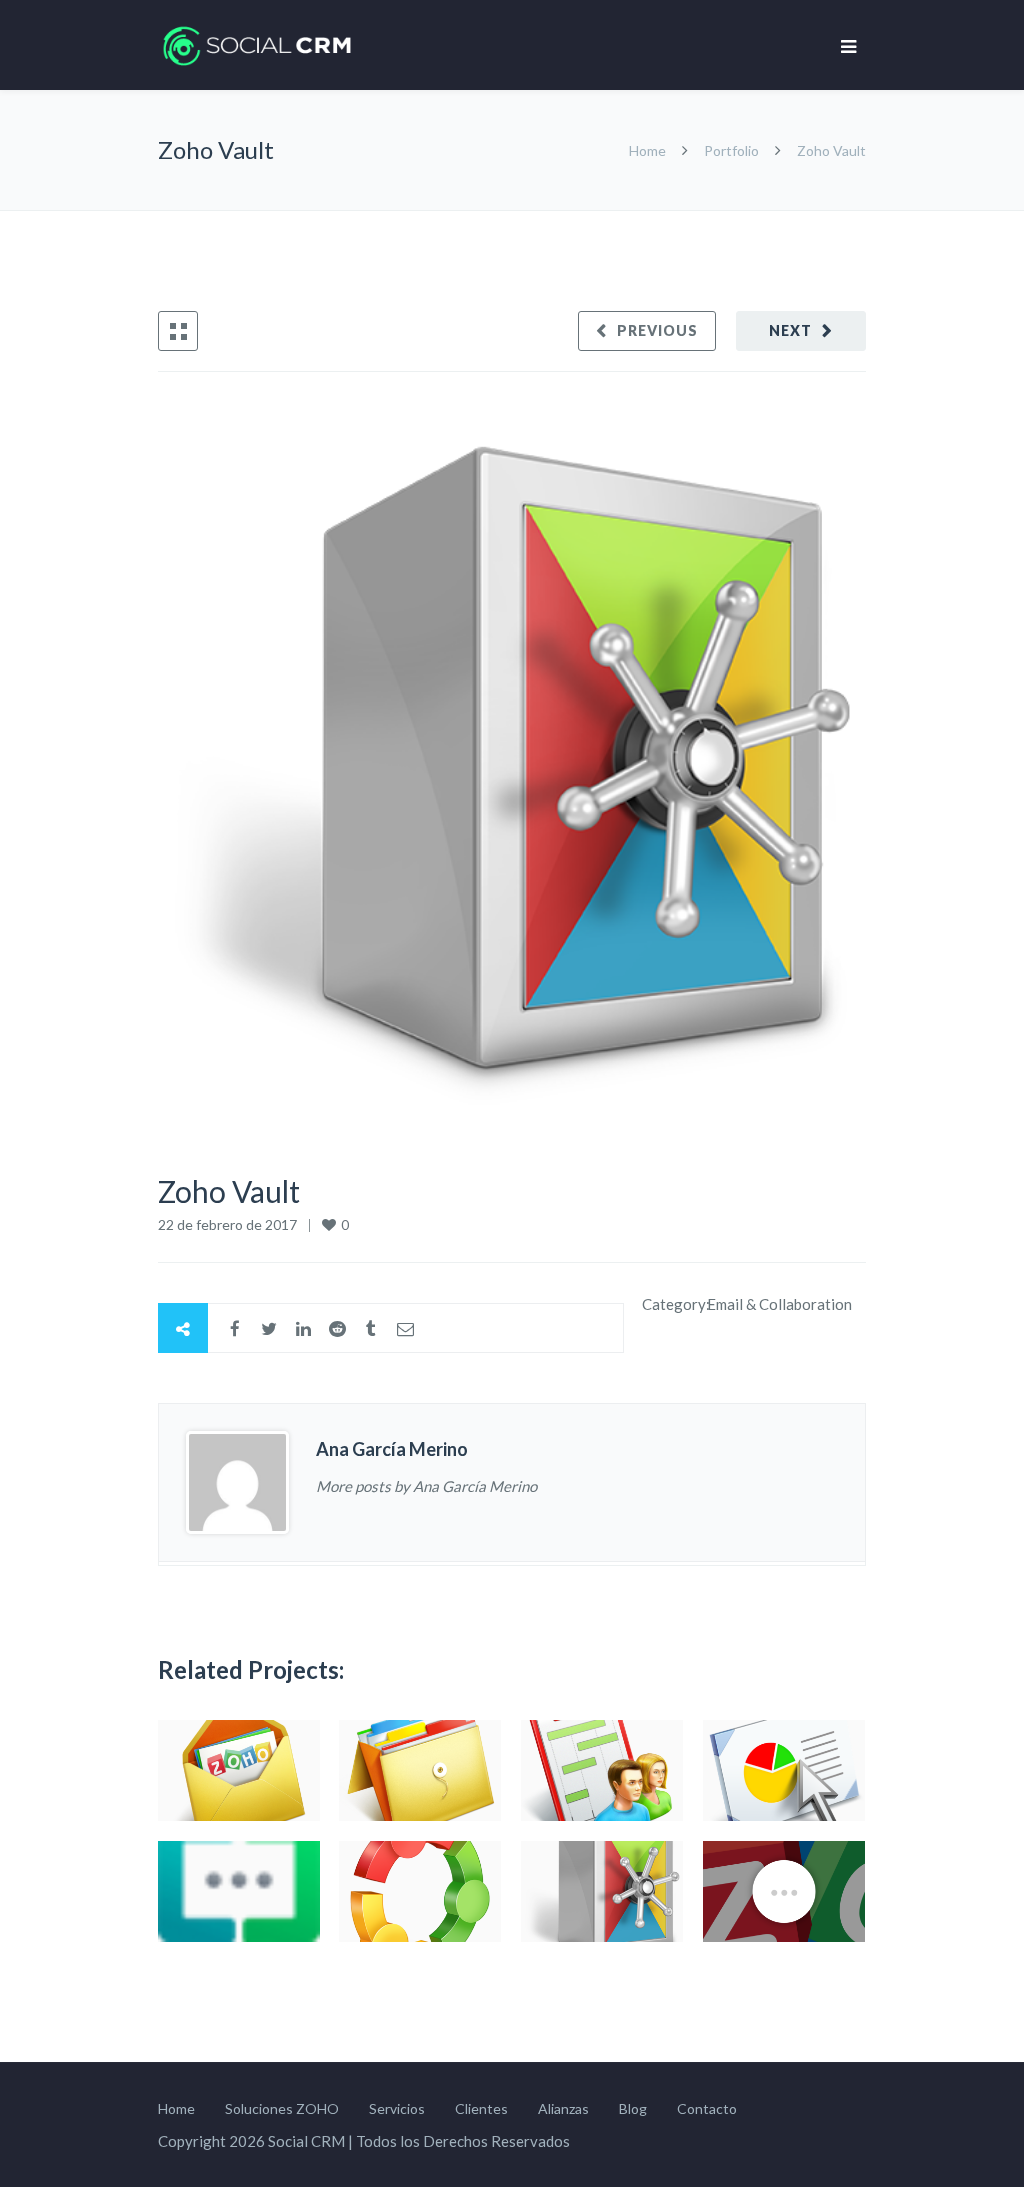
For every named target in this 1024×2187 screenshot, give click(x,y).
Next (790, 330)
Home (649, 150)
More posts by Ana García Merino (426, 1486)
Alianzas (563, 2108)
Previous (657, 330)
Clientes (481, 2108)
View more (239, 1770)
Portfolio (731, 150)
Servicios (397, 2108)
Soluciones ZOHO (282, 2108)
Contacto (707, 2108)
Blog (633, 2108)
